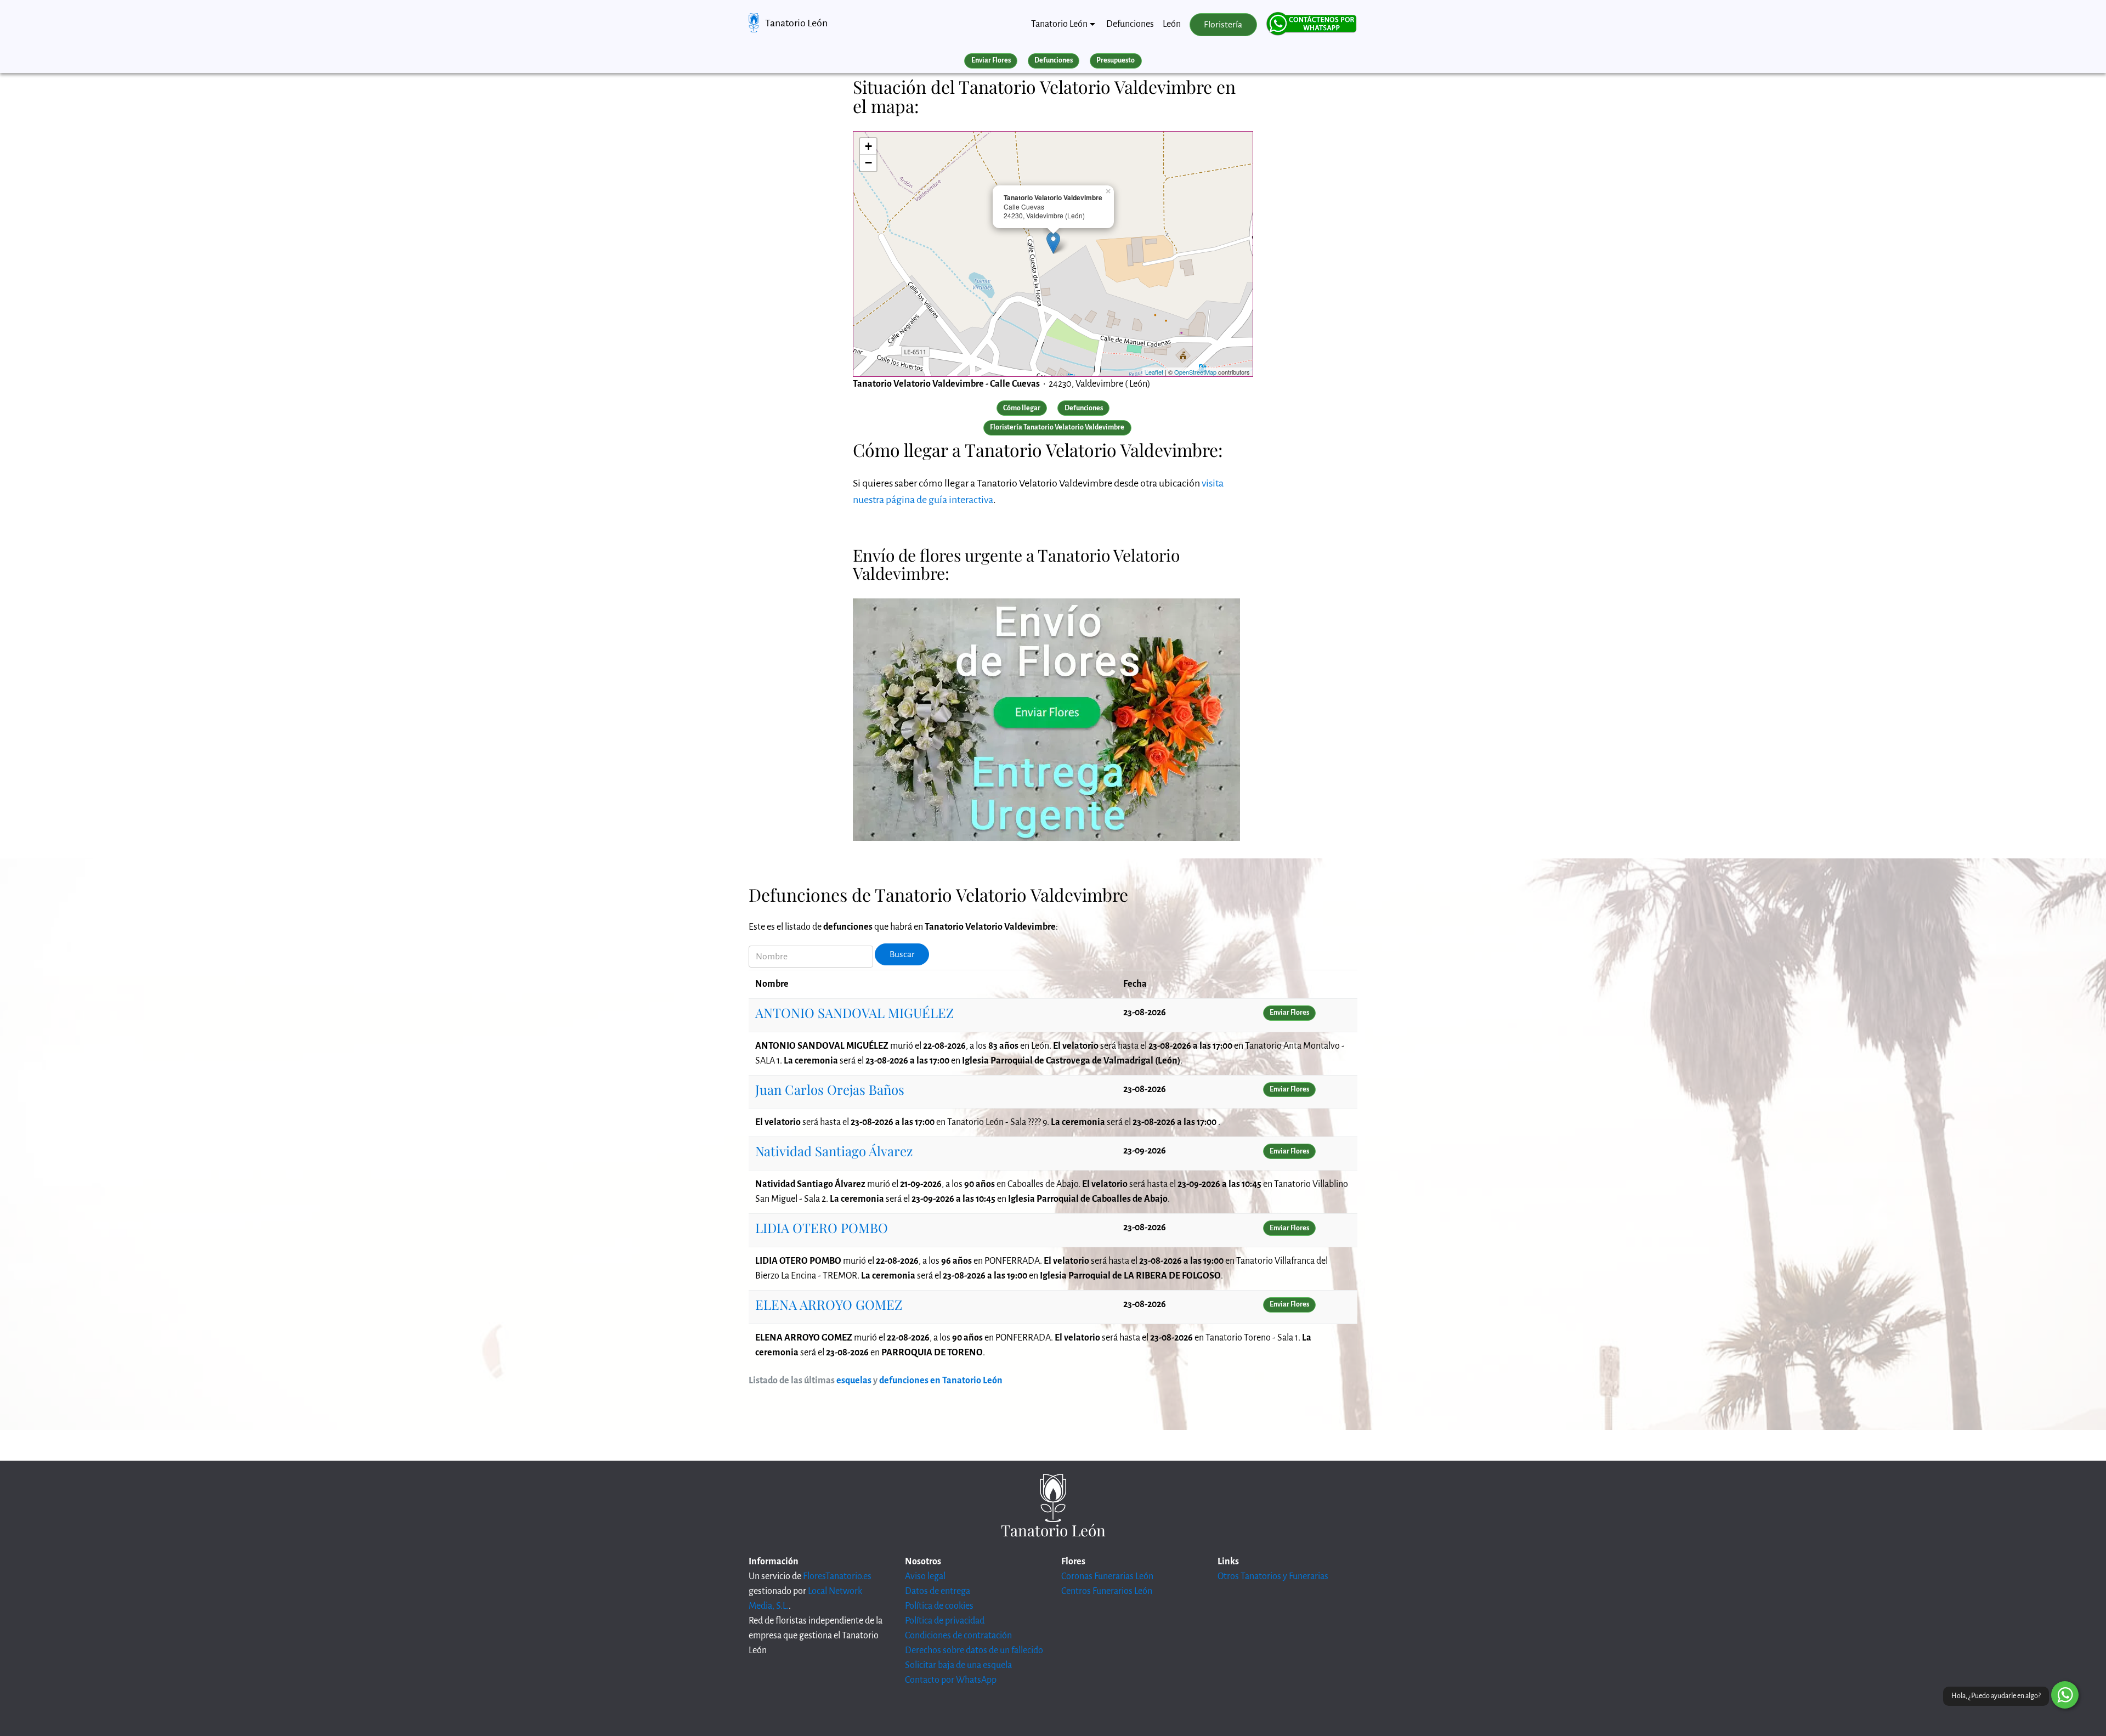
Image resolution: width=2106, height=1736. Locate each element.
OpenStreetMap (1195, 372)
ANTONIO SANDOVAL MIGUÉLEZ (854, 1013)
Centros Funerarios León (1107, 1591)
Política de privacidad (945, 1621)
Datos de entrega (938, 1591)
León (1172, 24)
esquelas (854, 1381)
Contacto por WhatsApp (951, 1680)
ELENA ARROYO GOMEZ (829, 1304)
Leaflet (1154, 372)
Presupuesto (1116, 60)
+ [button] (868, 146)
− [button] (868, 163)
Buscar (902, 954)
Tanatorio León (796, 23)
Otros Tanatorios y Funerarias (1273, 1576)
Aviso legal (925, 1576)
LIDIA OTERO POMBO (822, 1228)
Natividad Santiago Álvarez (834, 1151)
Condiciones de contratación (958, 1636)
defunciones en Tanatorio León (941, 1381)
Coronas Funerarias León (1107, 1576)
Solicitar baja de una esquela (958, 1665)
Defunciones (1130, 24)
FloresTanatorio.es (837, 1576)
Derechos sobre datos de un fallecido (974, 1650)
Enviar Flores (991, 60)
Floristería (1223, 25)
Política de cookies (939, 1606)
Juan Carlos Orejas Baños (830, 1089)
